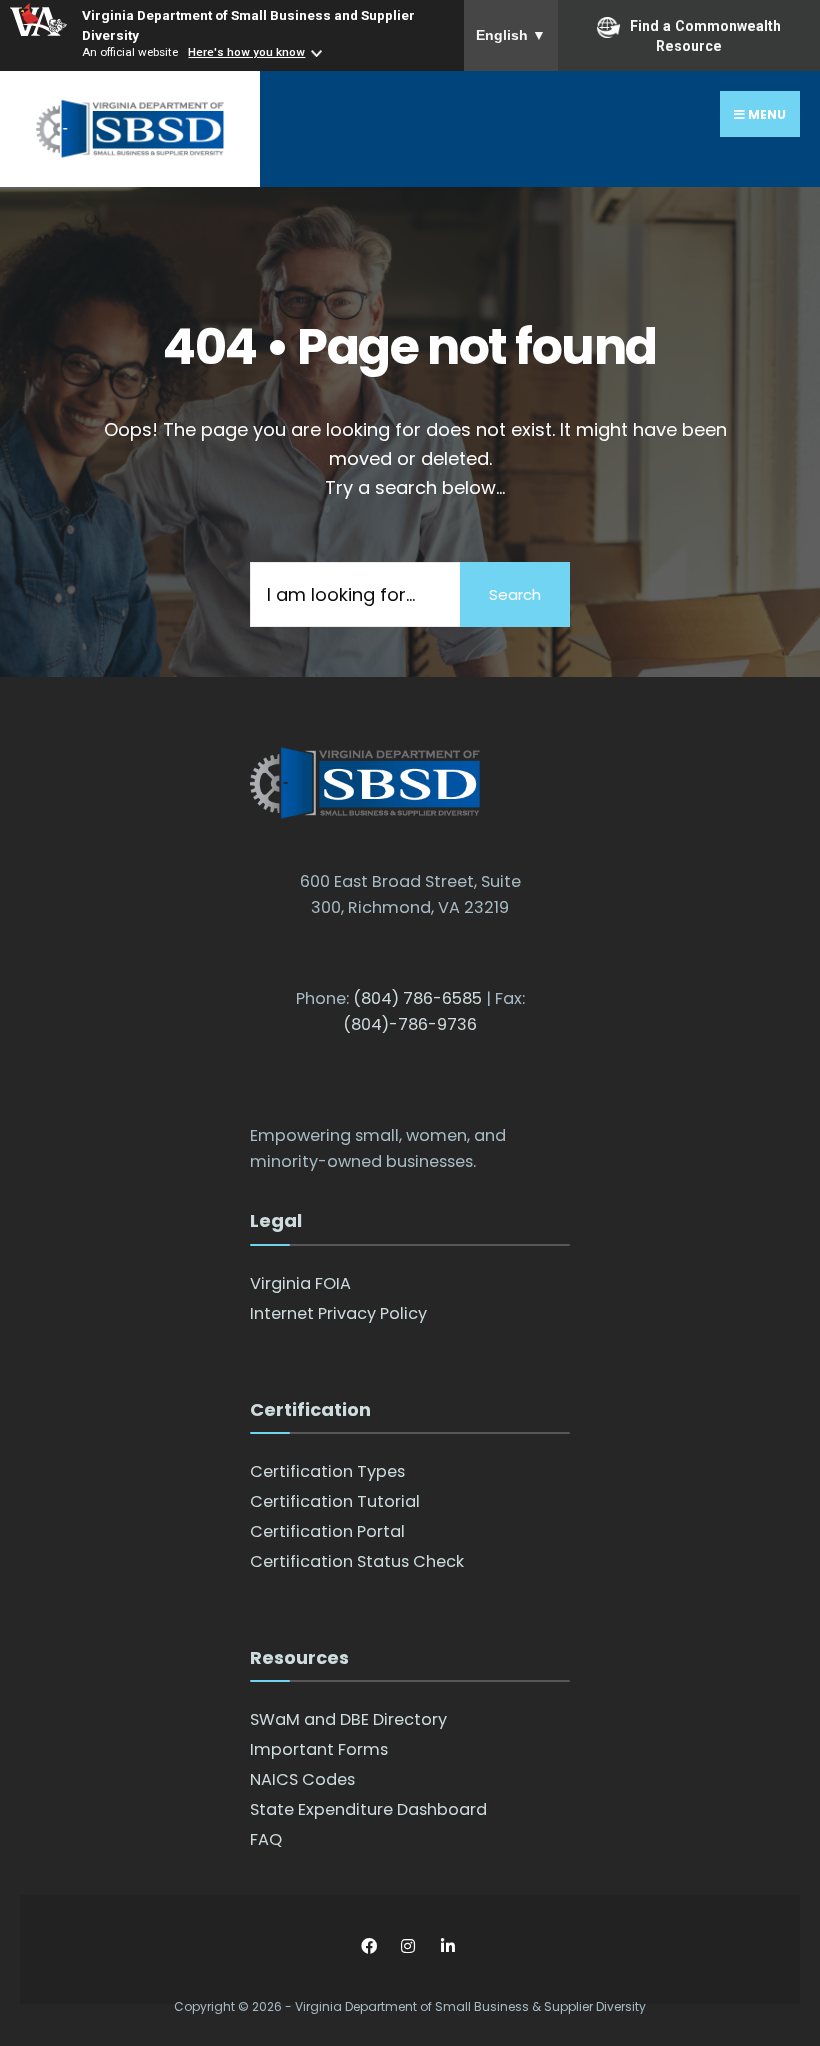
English (511, 35)
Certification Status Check (357, 1561)
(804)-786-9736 (410, 1024)
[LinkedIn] (447, 1945)
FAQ (266, 1839)
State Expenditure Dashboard (368, 1809)
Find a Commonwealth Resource (705, 36)
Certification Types (327, 1471)
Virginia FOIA (300, 1283)
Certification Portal (327, 1531)
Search (515, 594)
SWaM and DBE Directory (348, 1719)
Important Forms (319, 1749)
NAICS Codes (302, 1779)
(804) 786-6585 (417, 998)
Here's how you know (246, 52)
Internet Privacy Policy (338, 1313)
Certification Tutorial (335, 1501)
